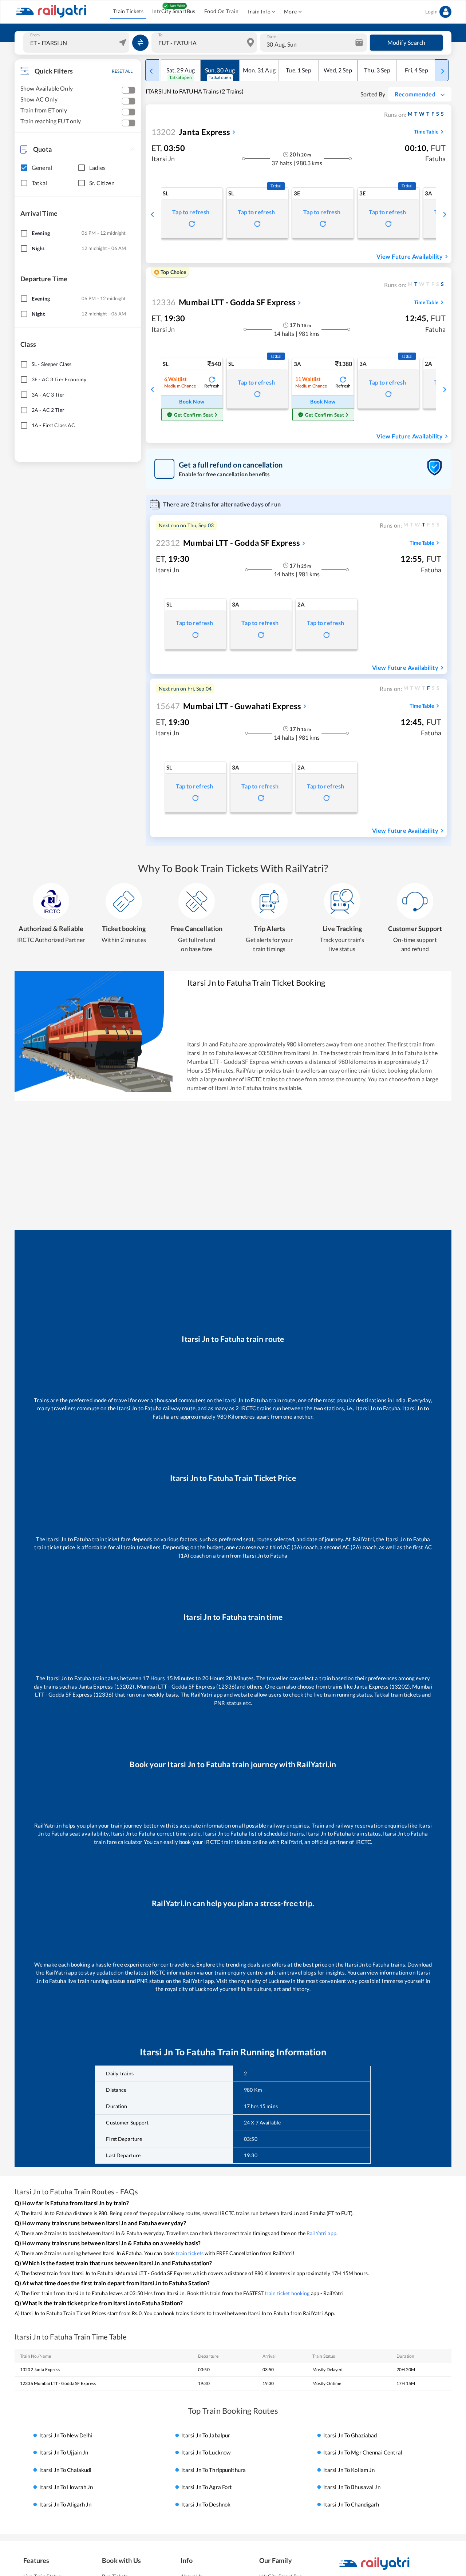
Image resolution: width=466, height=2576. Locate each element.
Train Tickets (128, 11)
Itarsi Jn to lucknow (206, 2453)
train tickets (190, 2253)
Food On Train (221, 11)
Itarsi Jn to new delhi (66, 2435)
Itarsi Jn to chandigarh (351, 2504)
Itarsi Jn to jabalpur (206, 2435)
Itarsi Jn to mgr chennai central (363, 2453)
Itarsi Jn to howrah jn (66, 2487)
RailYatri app (321, 2233)
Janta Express (191, 132)
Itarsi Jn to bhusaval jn (352, 2487)
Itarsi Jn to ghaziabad (350, 2435)
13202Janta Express (40, 2370)
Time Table (426, 132)
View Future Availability (410, 256)
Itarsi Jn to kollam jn (349, 2470)
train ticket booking (287, 2293)
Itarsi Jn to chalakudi (66, 2470)
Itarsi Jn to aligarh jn (66, 2504)
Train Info (259, 11)
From (35, 35)
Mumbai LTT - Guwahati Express (228, 706)
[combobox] (77, 43)
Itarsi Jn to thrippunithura (214, 2470)
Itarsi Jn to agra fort (207, 2487)
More (291, 11)
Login (431, 11)
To (160, 35)
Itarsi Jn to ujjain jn (64, 2453)
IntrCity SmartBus (174, 11)
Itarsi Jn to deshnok (206, 2504)
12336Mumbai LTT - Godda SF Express (58, 2383)
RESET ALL (122, 71)
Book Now (192, 401)
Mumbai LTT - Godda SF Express (224, 302)
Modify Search (406, 42)
